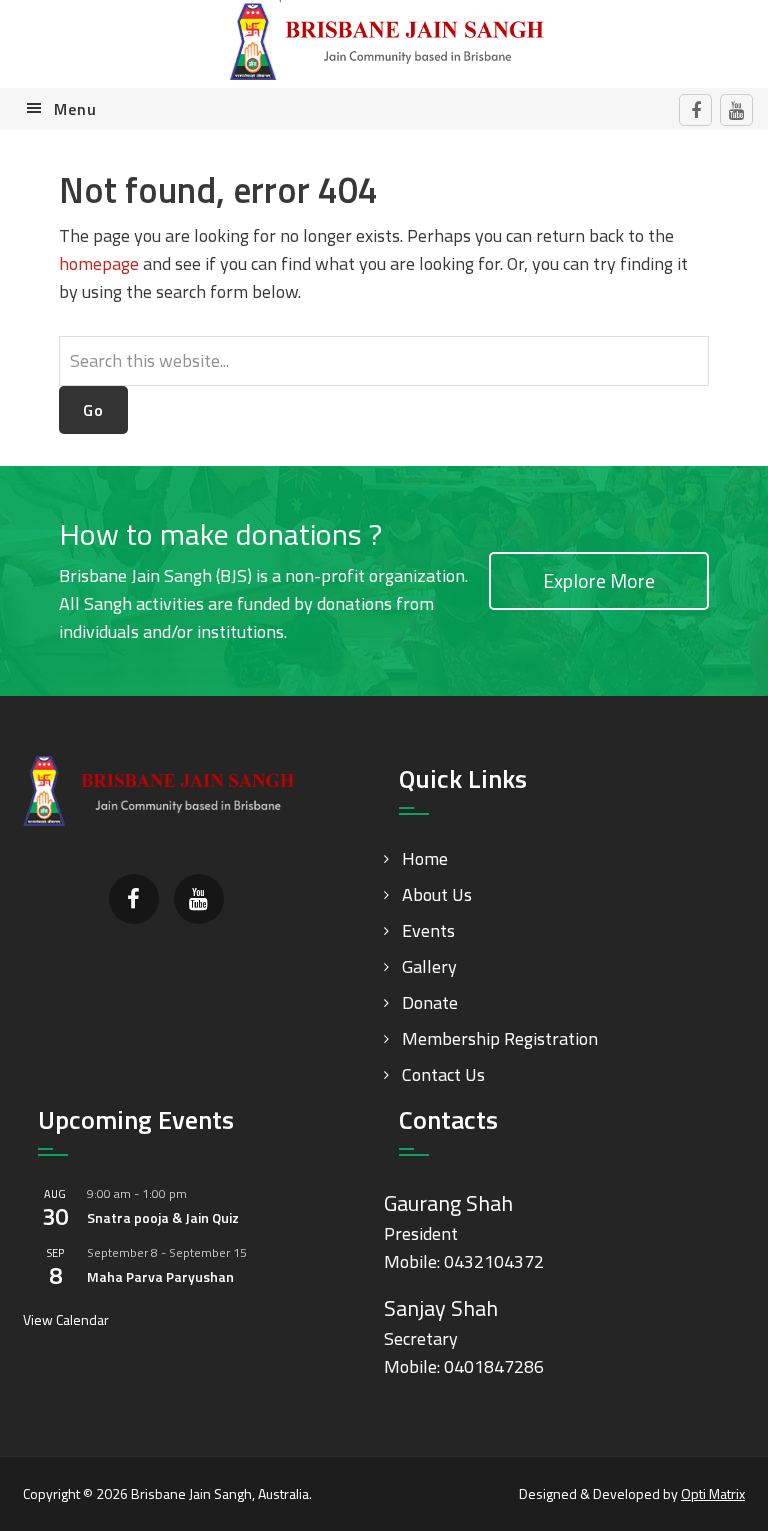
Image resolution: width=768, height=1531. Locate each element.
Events (428, 930)
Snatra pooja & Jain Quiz (163, 1217)
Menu (75, 109)
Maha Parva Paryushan (160, 1276)
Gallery (429, 966)
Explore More (599, 580)
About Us (437, 894)
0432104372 (494, 1261)
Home (425, 858)
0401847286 (494, 1366)
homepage (99, 263)
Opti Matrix (713, 1493)
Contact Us (443, 1074)
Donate (430, 1002)
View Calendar (66, 1319)
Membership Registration (500, 1038)
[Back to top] (712, 1475)
